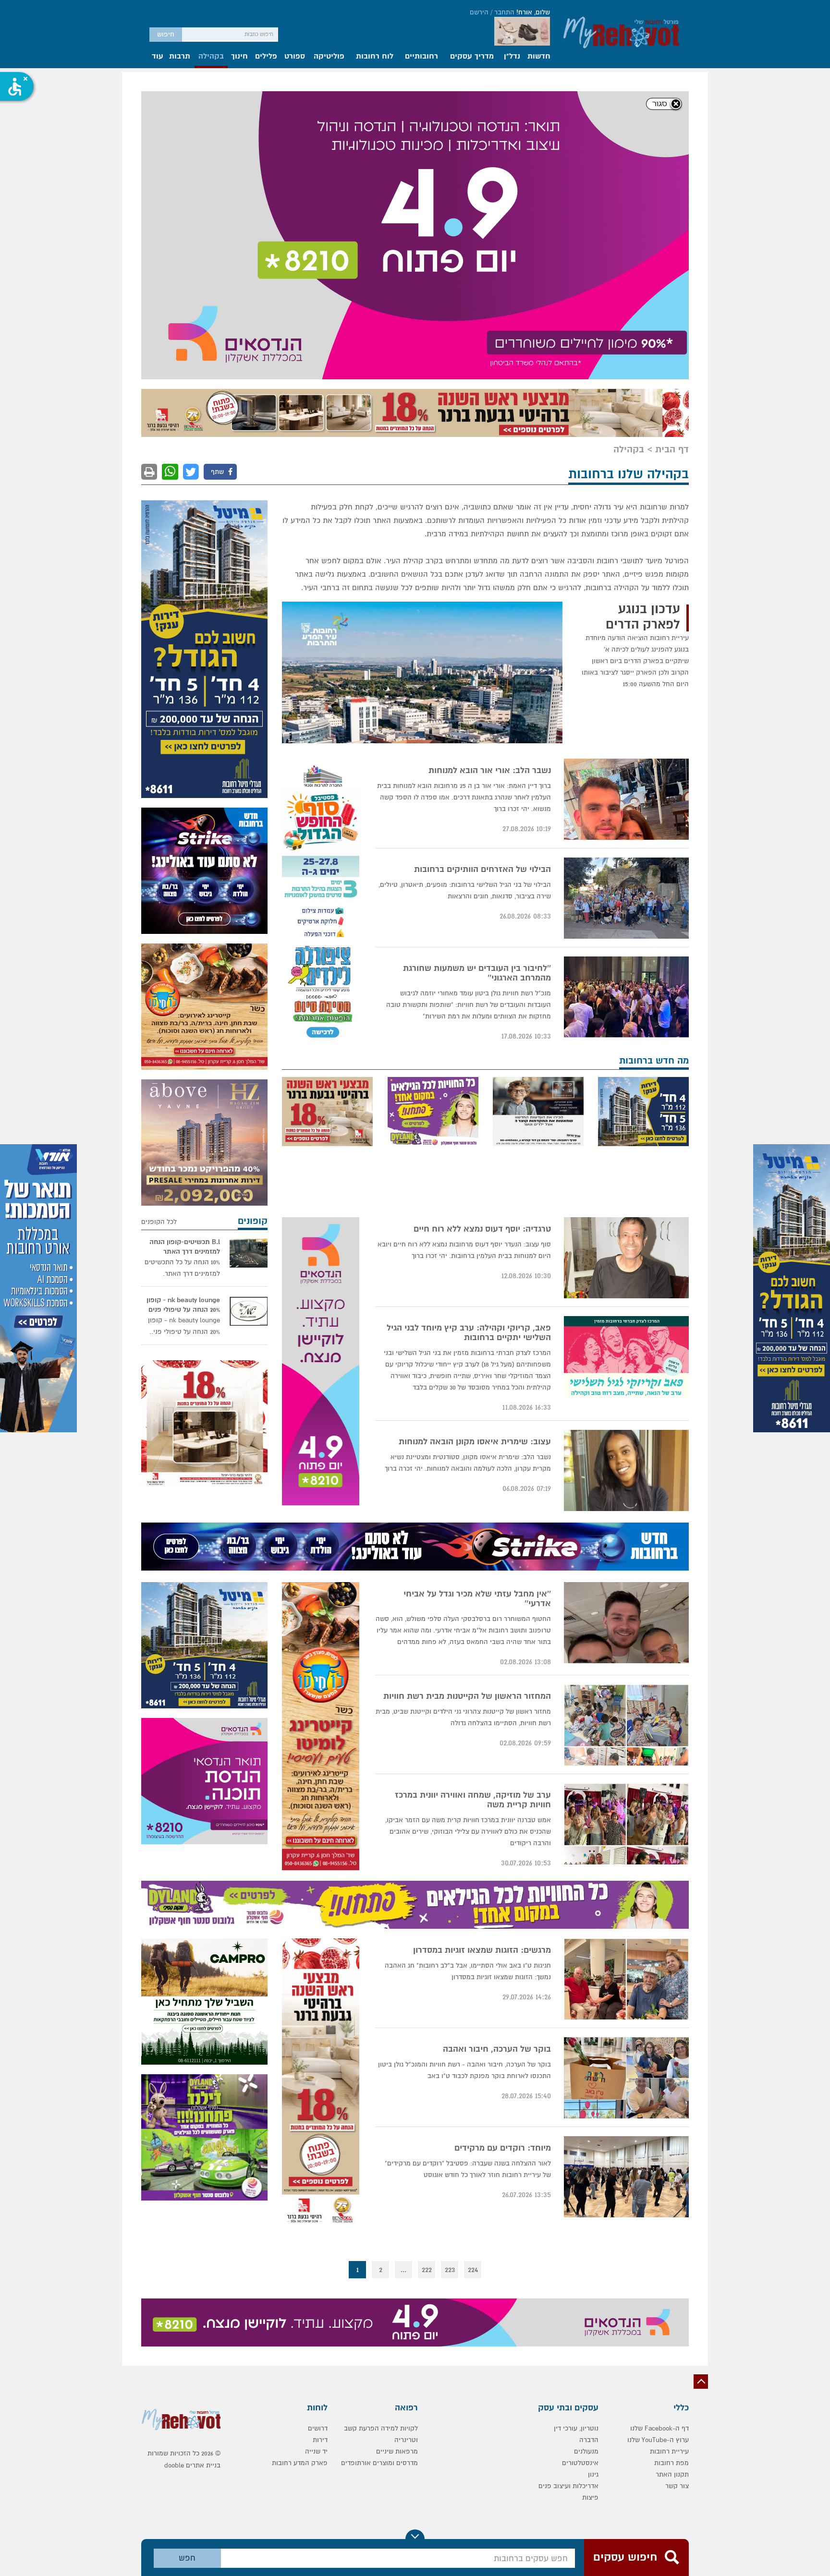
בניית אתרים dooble (192, 2168)
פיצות (590, 2200)
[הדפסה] (149, 174)
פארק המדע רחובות (300, 2165)
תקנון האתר (672, 2177)
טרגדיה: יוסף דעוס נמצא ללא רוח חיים (482, 931)
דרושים (318, 2131)
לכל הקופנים (159, 924)
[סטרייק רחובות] (204, 573)
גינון (593, 2177)
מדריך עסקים (472, 57)
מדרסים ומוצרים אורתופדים (379, 2165)
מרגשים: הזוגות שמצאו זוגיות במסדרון (482, 1653)
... (403, 1972)
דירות (320, 2142)
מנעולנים (586, 2154)
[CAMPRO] (204, 1704)
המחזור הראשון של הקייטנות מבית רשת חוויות (467, 1399)
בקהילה (211, 57)
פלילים (266, 57)
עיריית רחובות (669, 2154)
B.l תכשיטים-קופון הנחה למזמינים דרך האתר (185, 949)
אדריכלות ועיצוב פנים (568, 2188)
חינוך (239, 57)
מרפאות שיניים (397, 2154)
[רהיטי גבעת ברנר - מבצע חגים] (415, 115)
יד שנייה (316, 2154)
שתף (218, 174)
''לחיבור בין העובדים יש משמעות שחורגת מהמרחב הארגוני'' (477, 676)
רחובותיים (421, 57)
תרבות (180, 57)
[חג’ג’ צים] (204, 845)
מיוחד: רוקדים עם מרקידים (503, 1850)
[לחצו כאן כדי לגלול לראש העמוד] (701, 2084)
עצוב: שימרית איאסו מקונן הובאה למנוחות (475, 1144)
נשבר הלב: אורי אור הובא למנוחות (490, 473)
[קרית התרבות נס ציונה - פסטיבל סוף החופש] (321, 605)
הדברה (589, 2142)
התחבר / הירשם (492, 12)
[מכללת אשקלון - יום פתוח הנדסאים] (321, 1064)
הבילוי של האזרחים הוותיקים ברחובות (482, 572)
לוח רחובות (375, 57)
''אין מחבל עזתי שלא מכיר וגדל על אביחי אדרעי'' (477, 1301)
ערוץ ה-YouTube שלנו (658, 2142)
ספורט (295, 57)
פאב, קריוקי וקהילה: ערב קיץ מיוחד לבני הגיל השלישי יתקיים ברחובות (469, 1035)
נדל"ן (512, 57)
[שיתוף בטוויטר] (191, 174)
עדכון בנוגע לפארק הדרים (643, 319)
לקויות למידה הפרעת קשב (381, 2131)
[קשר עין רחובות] (538, 814)
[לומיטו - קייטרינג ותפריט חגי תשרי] (204, 709)
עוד (158, 57)
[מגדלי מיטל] (792, 1288)
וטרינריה (406, 2142)
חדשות (539, 57)
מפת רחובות (671, 2165)
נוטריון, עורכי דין (576, 2131)
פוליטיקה (329, 57)
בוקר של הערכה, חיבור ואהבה (497, 1752)
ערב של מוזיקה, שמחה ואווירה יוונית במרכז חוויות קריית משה (473, 1502)
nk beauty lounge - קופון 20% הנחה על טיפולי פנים (183, 1007)
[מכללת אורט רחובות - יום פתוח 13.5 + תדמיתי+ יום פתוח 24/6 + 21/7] (38, 1288)
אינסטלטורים (580, 2165)
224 (473, 1972)
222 (427, 1972)
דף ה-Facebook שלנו (659, 2131)
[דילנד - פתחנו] (433, 814)
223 (450, 1972)
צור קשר (677, 2188)
